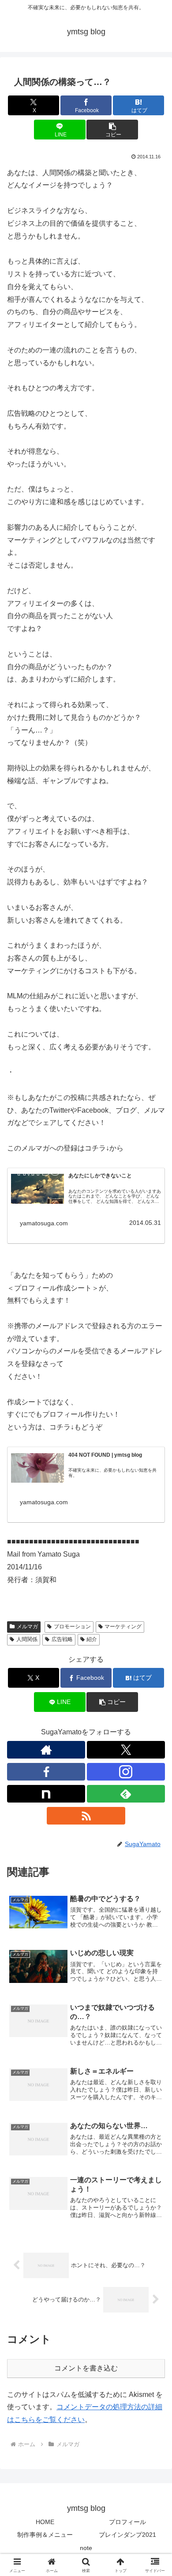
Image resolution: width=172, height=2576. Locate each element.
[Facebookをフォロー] (46, 1772)
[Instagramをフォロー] (126, 1772)
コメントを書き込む (86, 2368)
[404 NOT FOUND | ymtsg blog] (37, 1468)
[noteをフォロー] (46, 1794)
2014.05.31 (145, 1223)
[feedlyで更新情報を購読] (126, 1794)
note (86, 2548)
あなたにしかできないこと (100, 1176)
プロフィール (127, 2522)
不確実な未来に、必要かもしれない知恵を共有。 (112, 1473)
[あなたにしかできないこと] (37, 1189)
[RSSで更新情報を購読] (86, 1816)
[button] (112, 130)
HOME (45, 2522)
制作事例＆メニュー (45, 2535)
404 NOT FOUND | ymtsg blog (105, 1455)
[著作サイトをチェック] (46, 1750)
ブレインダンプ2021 (127, 2535)
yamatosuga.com (44, 1223)
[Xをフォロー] (126, 1750)
